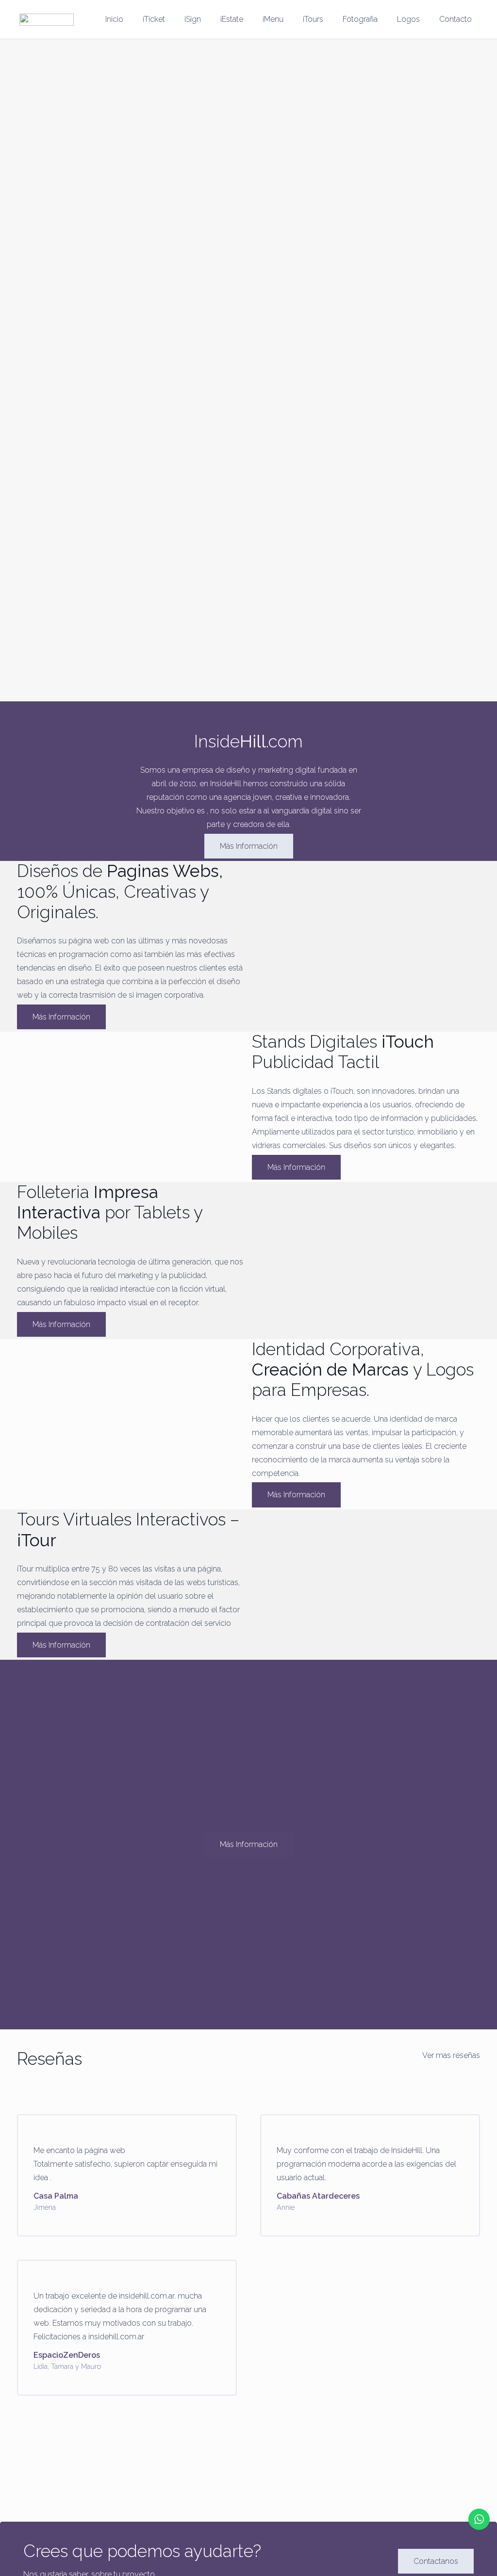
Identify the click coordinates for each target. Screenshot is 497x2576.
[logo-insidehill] (47, 20)
